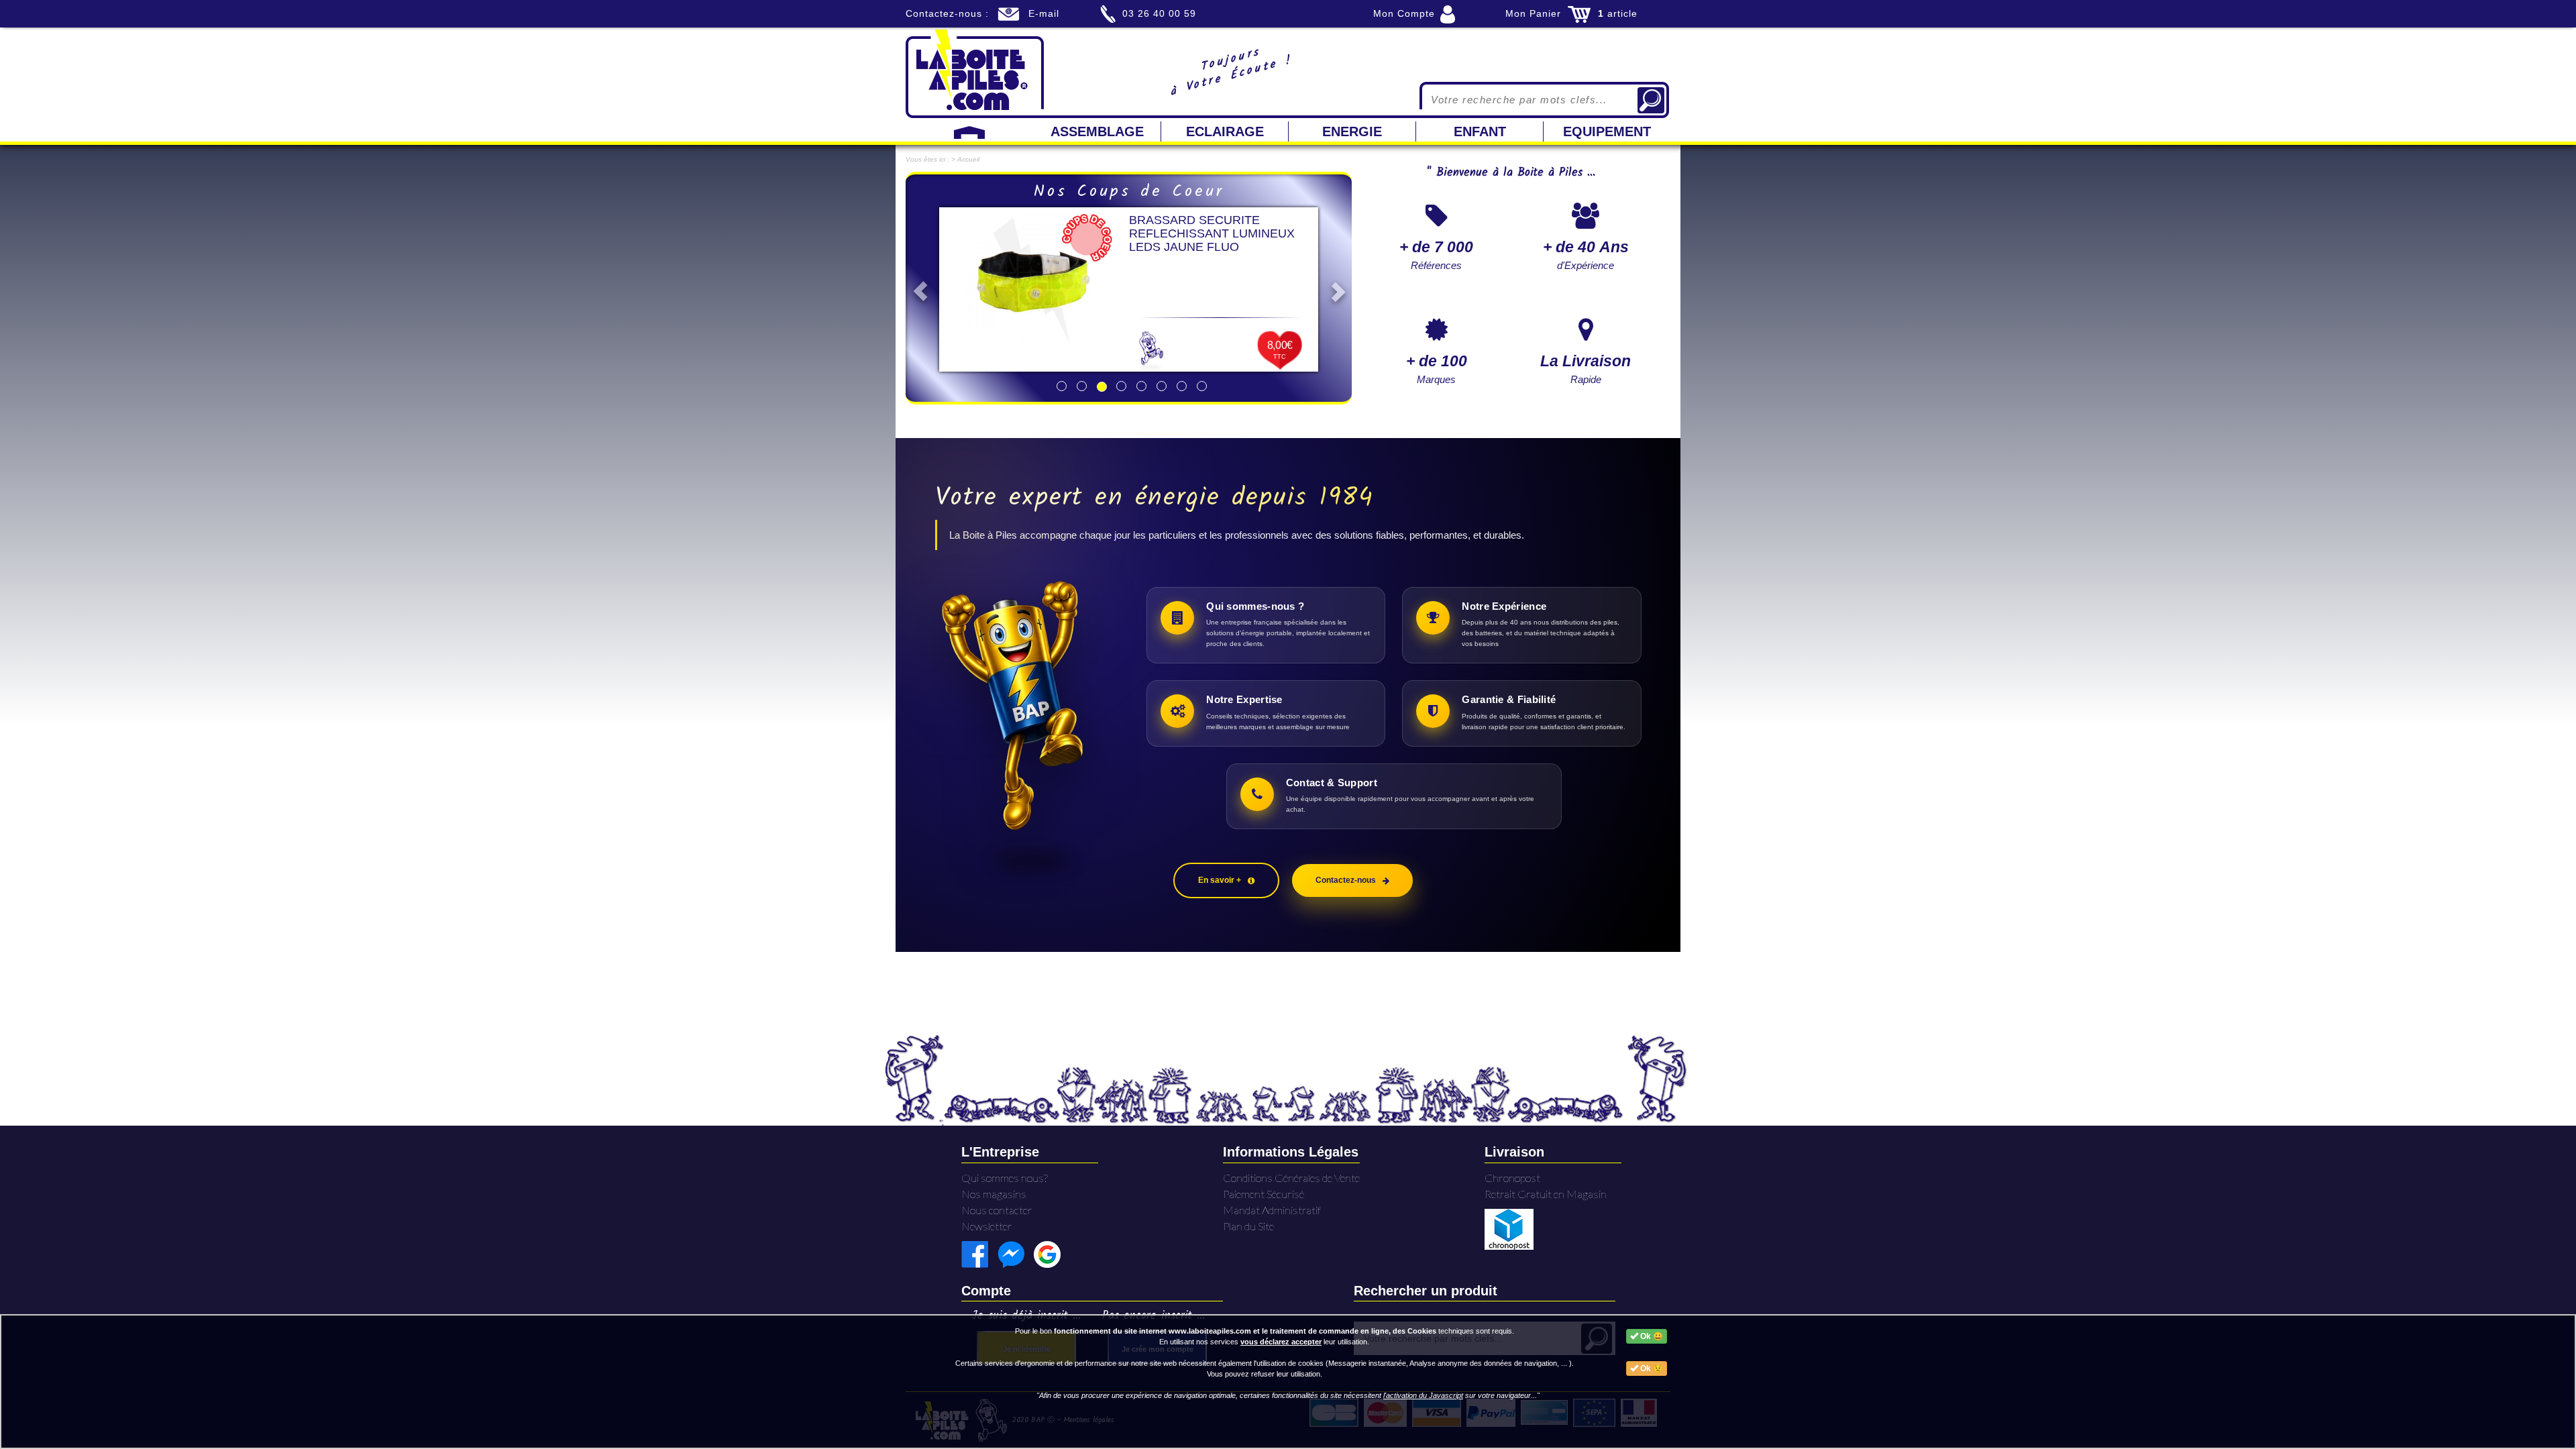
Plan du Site (1248, 1226)
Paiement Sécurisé (1264, 1194)
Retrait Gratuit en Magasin (1546, 1194)
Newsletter (987, 1226)
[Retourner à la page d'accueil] (975, 72)
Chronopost (1512, 1178)
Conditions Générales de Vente (1291, 1178)
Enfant (1480, 131)
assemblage (1097, 131)
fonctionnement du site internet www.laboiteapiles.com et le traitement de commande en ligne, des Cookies (1245, 1331)
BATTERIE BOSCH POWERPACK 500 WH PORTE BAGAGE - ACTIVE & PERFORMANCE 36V (1222, 233)
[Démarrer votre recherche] (1651, 100)
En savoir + (1220, 880)
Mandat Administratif (1272, 1210)
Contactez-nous (1346, 880)
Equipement (1607, 131)
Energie (1352, 131)
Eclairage (1225, 131)
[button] (917, 288)
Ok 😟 (1651, 1368)
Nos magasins (994, 1194)
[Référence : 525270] (1034, 280)
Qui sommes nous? (1005, 1178)
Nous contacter (997, 1210)
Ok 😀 (1651, 1336)
